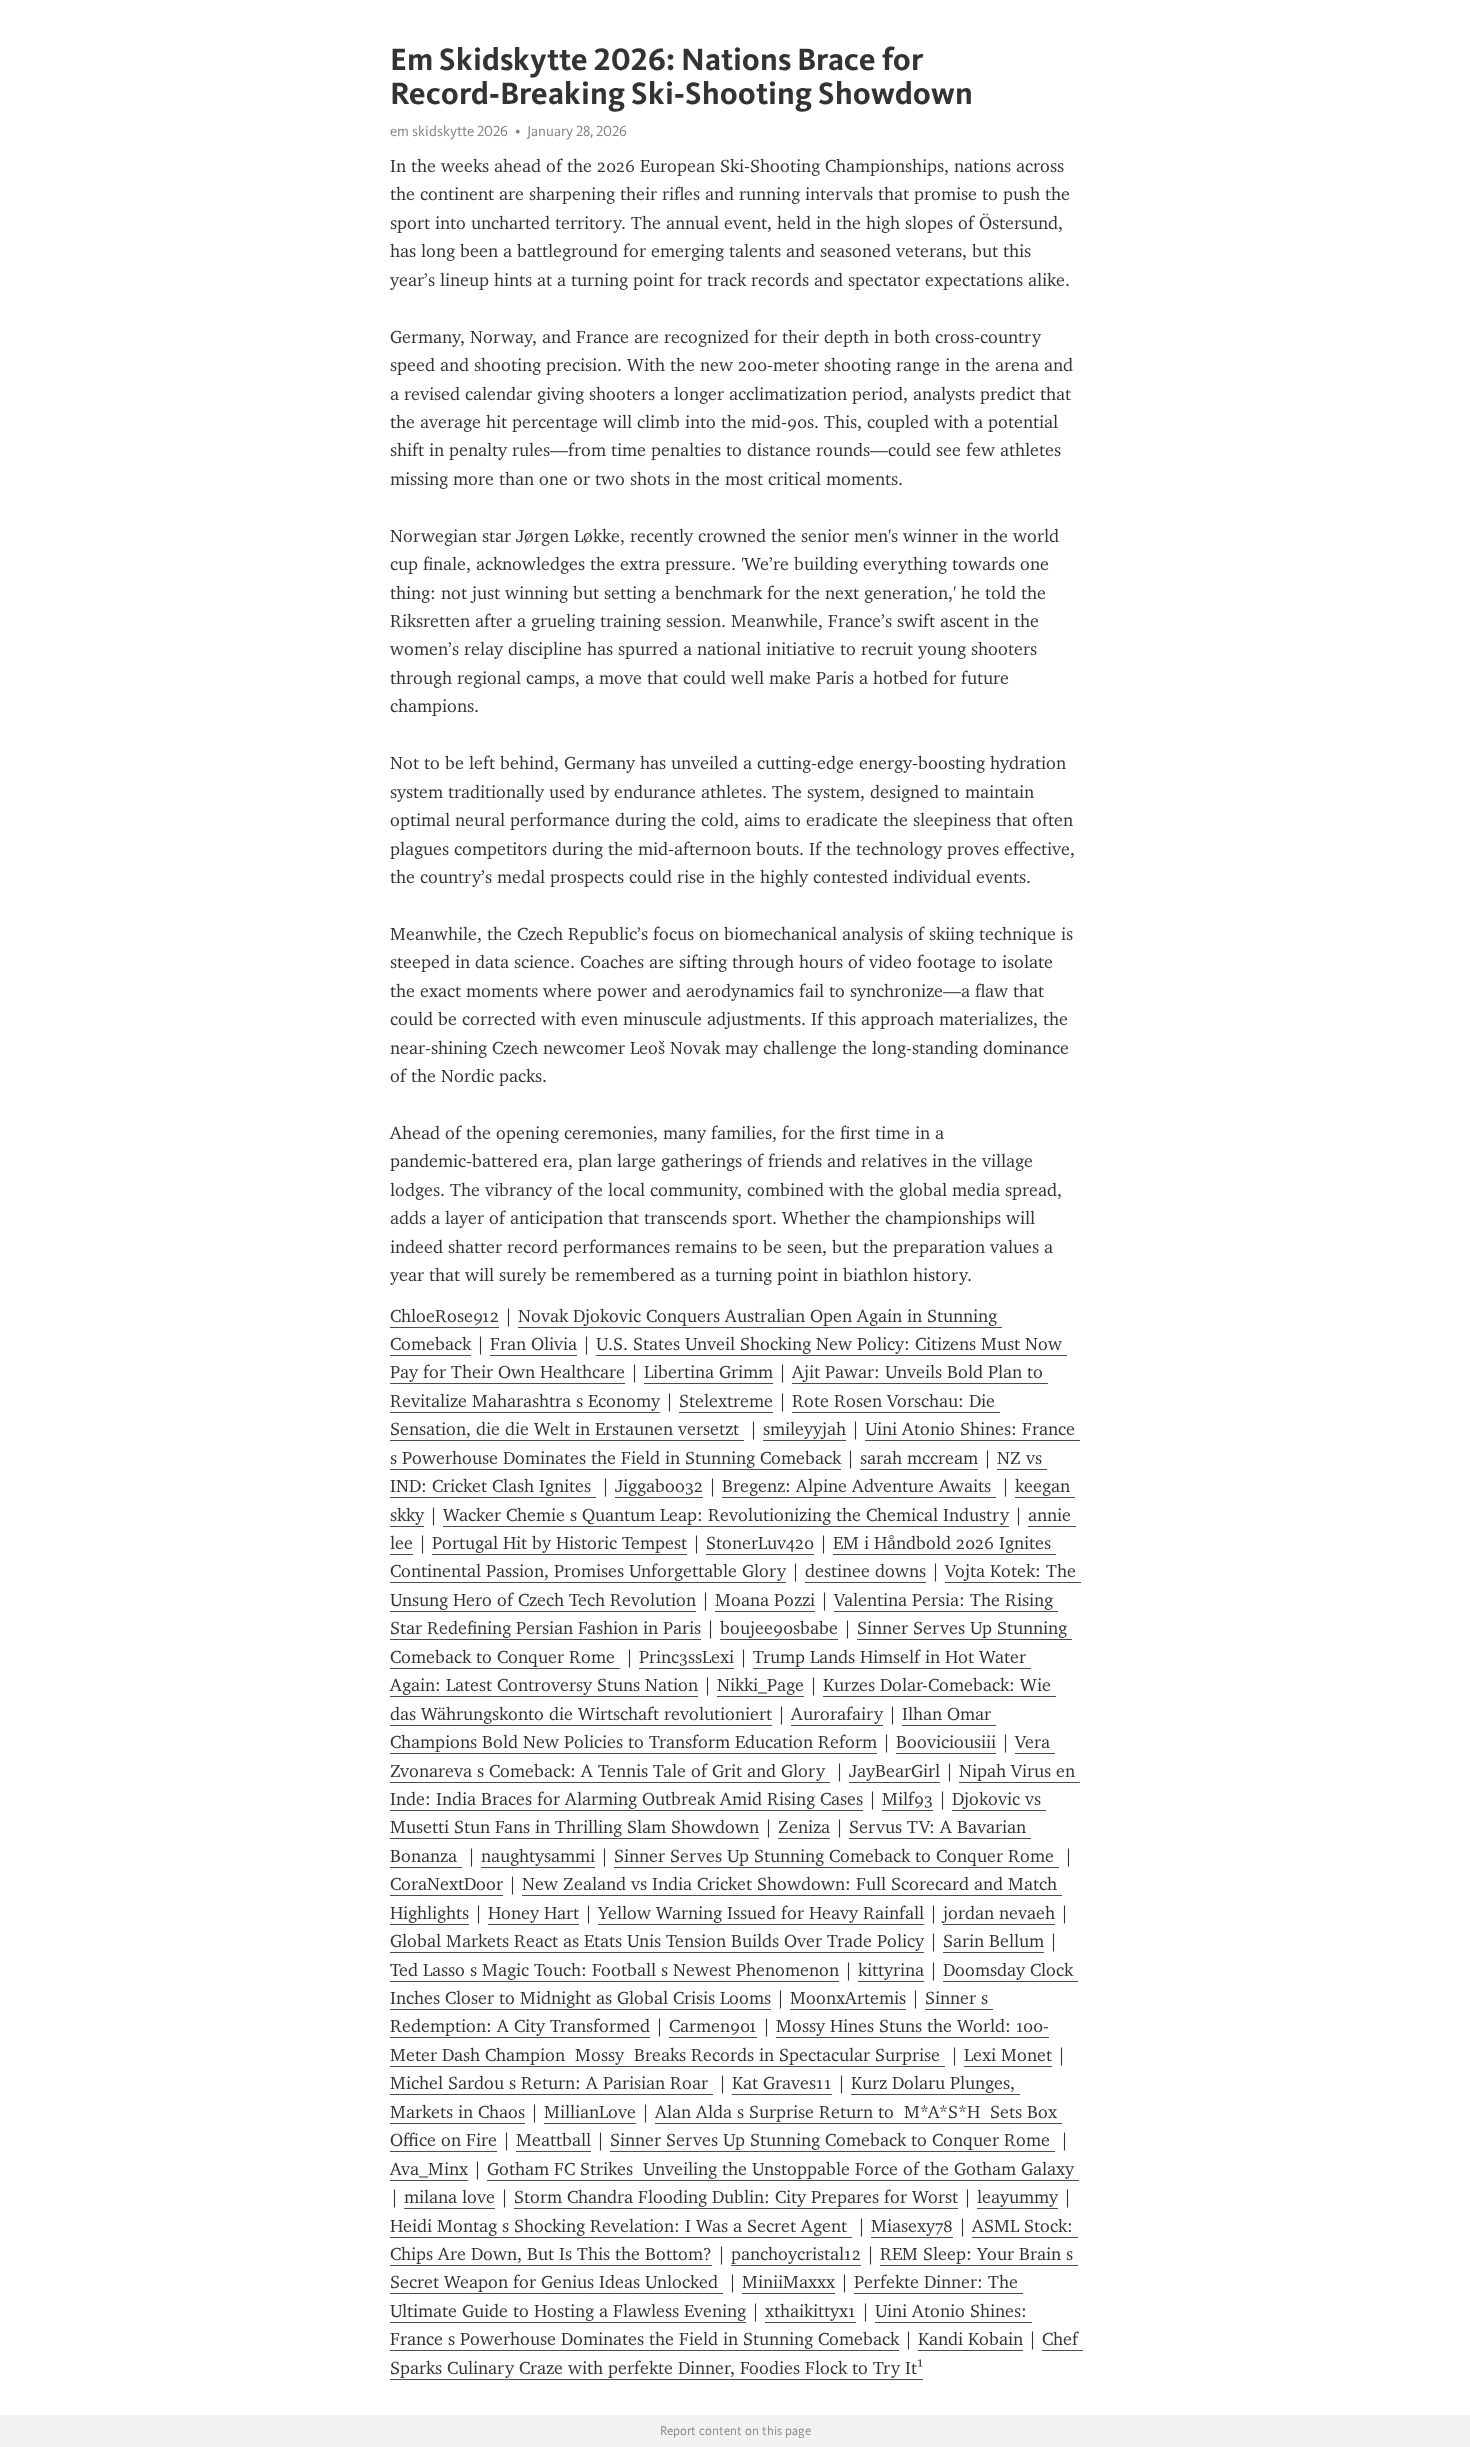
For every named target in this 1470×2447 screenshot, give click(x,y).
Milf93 (907, 1799)
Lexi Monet (1008, 2055)
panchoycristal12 (796, 2254)
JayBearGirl (894, 1771)
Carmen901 (713, 2026)
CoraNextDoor (446, 1884)
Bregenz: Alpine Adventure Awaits (859, 1486)
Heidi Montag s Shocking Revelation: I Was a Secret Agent (621, 2226)
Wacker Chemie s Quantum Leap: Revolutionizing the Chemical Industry (726, 1515)
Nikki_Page (760, 1685)
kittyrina (891, 1970)
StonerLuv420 (760, 1543)
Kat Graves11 (782, 2083)
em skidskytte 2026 (449, 131)
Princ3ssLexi (686, 1657)
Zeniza (804, 1827)
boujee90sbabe (779, 1628)
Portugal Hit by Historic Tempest (559, 1543)
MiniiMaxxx (788, 2282)
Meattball (553, 2140)
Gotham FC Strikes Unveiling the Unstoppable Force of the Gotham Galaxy (783, 2169)
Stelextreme (726, 1401)
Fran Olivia (533, 1344)
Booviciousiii (946, 1742)
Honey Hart (533, 1913)
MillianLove (590, 2112)
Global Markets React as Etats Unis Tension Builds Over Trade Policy (657, 1941)
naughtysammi (538, 1856)
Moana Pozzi (765, 1600)
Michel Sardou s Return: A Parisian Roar (551, 2083)
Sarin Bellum (993, 1941)
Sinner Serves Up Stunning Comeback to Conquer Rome (836, 1856)
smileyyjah (804, 1429)
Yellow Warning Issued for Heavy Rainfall (761, 1913)
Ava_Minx (429, 2169)
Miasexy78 (912, 2226)
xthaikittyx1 (810, 2311)
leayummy (1017, 2197)
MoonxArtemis (848, 1998)
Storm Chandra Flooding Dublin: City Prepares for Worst (736, 2197)
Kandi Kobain (970, 2339)
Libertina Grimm (708, 1372)
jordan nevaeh (999, 1913)
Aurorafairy (837, 1714)
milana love (449, 2197)
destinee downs (865, 1571)
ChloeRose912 (444, 1316)
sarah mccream (919, 1458)
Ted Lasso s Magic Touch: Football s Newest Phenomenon (614, 1970)
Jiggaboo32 (659, 1486)
